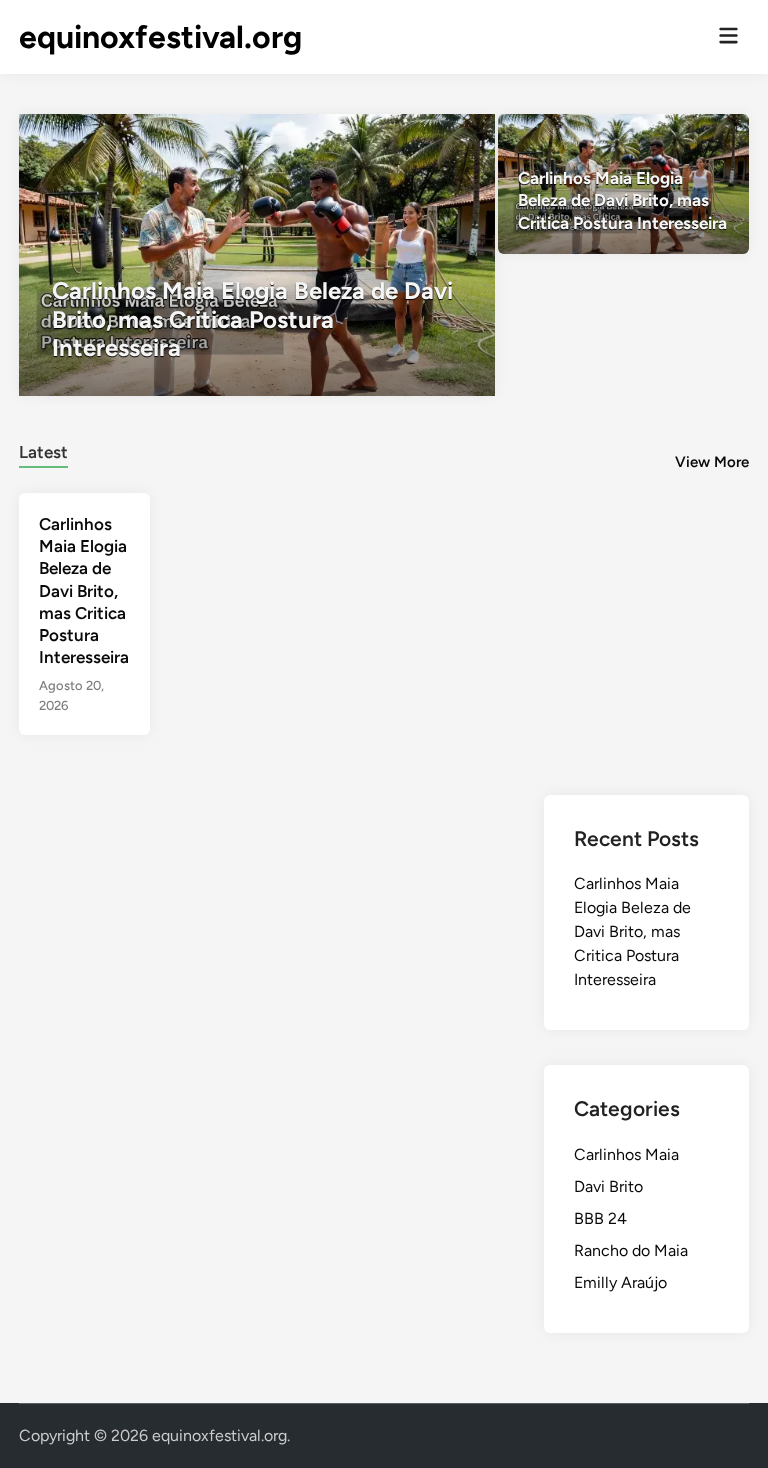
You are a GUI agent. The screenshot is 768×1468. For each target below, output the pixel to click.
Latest (43, 452)
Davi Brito (608, 1186)
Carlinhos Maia (626, 1154)
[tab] (43, 449)
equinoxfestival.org (160, 37)
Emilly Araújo (620, 1282)
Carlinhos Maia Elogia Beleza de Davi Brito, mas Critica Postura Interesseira (84, 590)
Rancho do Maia (631, 1250)
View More (712, 462)
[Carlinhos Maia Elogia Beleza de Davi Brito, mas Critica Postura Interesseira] (257, 255)
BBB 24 (600, 1218)
